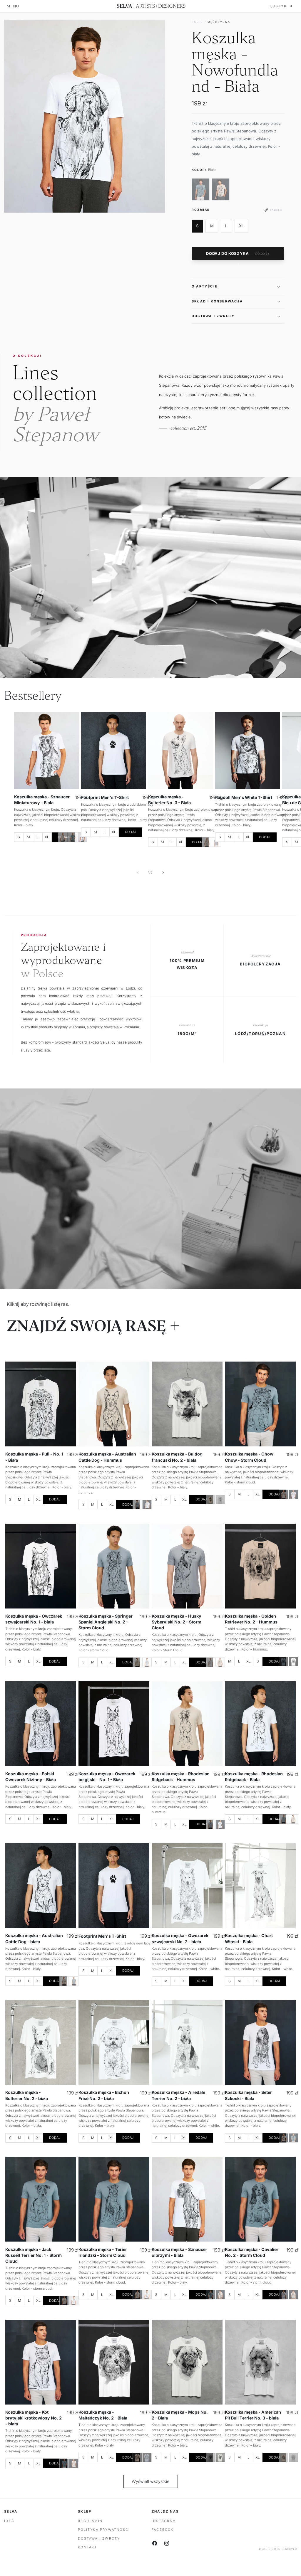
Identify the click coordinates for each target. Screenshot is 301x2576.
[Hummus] (63, 837)
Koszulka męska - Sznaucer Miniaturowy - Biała (42, 800)
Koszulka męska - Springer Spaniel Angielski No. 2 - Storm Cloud (106, 1622)
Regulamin (90, 2521)
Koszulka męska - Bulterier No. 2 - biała (27, 2095)
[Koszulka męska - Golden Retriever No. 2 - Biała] (293, 1661)
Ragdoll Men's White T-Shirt (244, 797)
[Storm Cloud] (73, 837)
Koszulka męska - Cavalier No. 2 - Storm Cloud (252, 2252)
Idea (9, 2521)
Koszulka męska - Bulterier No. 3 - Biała (169, 800)
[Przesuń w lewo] (138, 872)
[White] (147, 1505)
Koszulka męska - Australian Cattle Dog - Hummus (107, 1457)
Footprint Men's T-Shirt (105, 797)
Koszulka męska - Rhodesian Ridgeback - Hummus (181, 1776)
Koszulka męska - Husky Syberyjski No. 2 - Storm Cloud (177, 1622)
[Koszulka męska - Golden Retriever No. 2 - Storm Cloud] (284, 1661)
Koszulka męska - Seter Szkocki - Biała (248, 2095)
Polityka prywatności (104, 2530)
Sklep (197, 22)
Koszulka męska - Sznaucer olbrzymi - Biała (179, 2252)
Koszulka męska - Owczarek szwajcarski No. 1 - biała (34, 1619)
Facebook (163, 2530)
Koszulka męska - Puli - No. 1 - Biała (34, 1457)
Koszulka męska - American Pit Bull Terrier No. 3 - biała (253, 2415)
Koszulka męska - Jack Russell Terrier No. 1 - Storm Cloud (34, 2255)
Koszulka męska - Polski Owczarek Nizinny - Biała (31, 1776)
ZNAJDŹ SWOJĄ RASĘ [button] (87, 1326)
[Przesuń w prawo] (163, 872)
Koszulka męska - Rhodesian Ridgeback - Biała (254, 1776)
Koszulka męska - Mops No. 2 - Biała (180, 2415)
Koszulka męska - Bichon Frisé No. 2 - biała (104, 2095)
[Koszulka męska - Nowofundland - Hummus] (221, 189)
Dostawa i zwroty (99, 2538)
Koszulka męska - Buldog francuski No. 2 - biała (177, 1457)
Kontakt (87, 2547)
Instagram (164, 2521)
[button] (238, 286)
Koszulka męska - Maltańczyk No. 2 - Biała (103, 2415)
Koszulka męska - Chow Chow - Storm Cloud (249, 1457)
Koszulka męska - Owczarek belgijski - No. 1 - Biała (107, 1776)
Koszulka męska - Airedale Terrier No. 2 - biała (178, 2095)
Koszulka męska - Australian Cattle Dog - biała (34, 1938)
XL (241, 226)
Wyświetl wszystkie (150, 2481)
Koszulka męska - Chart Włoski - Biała (249, 1938)
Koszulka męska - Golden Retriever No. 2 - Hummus (251, 1619)
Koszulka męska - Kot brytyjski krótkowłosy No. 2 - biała (34, 2418)
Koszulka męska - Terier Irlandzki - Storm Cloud (103, 2252)
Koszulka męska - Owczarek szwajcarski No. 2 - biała (180, 1938)
